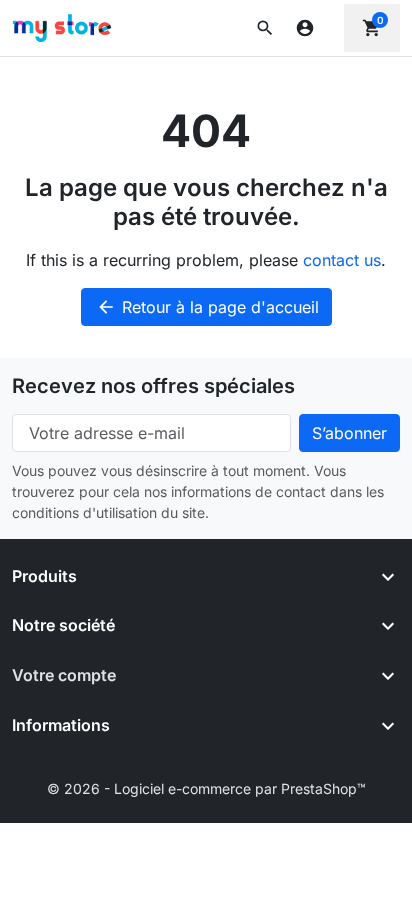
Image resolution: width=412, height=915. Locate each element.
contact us (342, 260)
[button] (265, 28)
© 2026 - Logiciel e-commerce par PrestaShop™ (206, 788)
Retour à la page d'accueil (207, 307)
